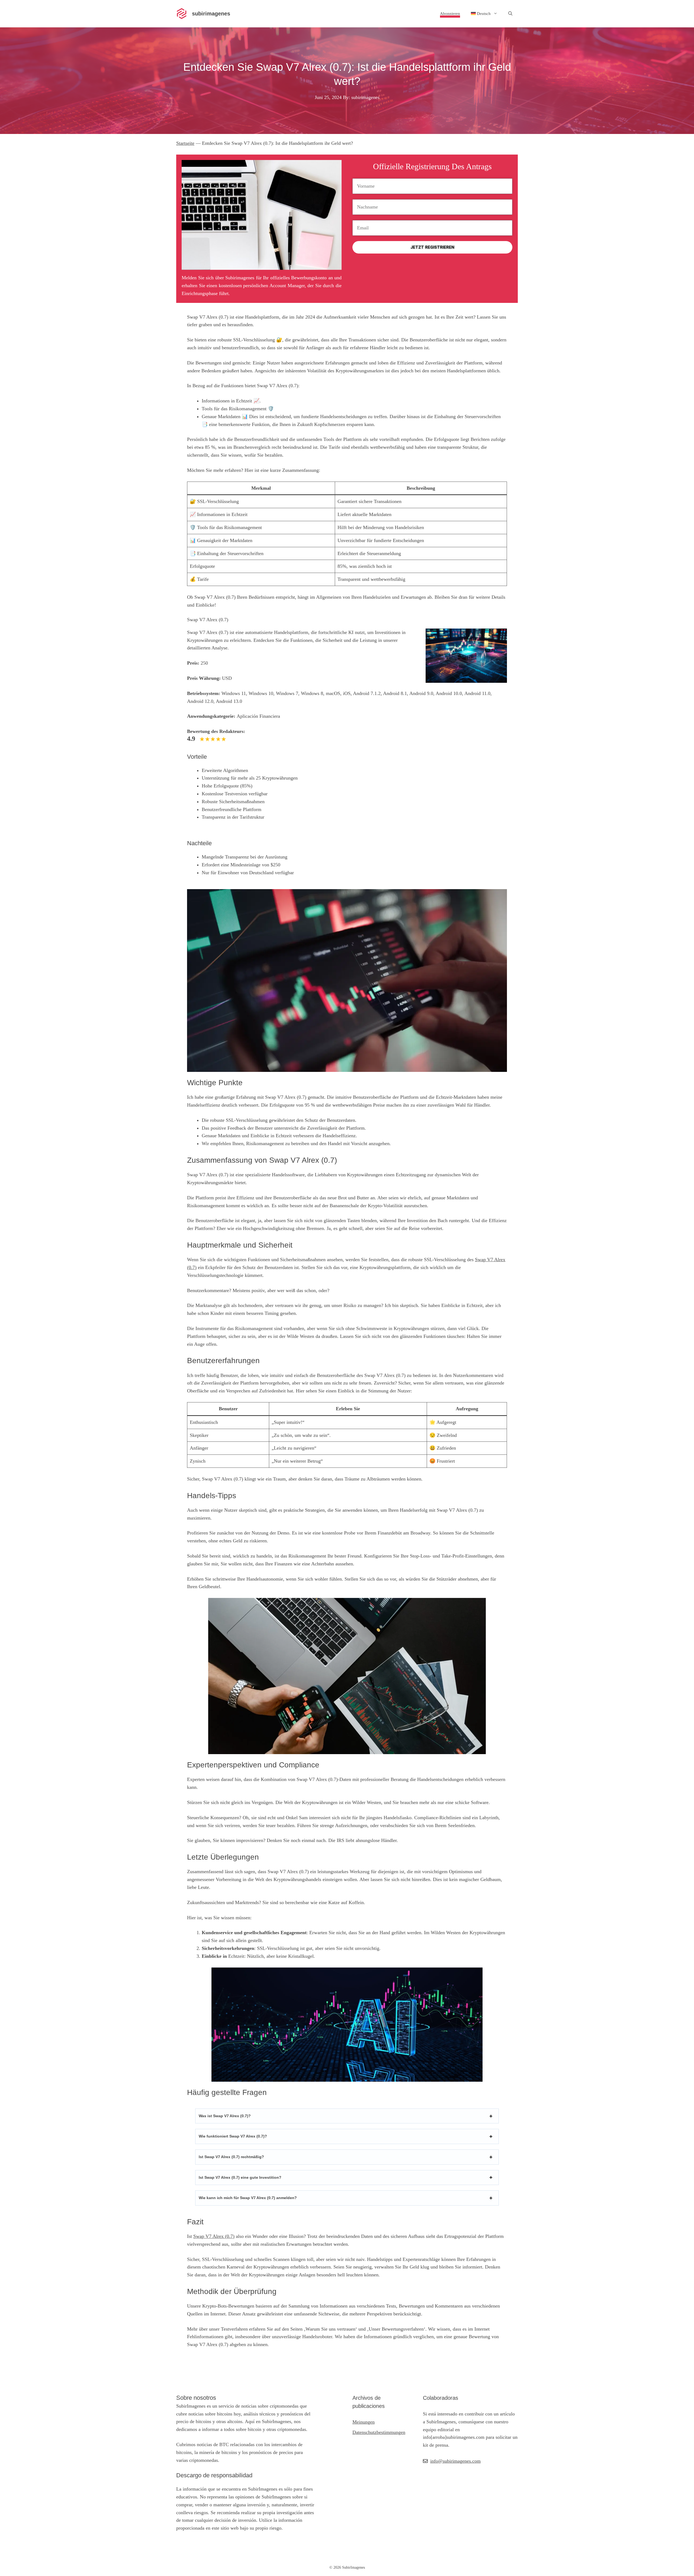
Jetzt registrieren (432, 247)
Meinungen (364, 2422)
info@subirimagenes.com (455, 2461)
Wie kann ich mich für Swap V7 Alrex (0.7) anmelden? (248, 2198)
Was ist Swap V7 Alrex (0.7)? (225, 2116)
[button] (510, 14)
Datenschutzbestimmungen (379, 2432)
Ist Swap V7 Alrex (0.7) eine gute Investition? (240, 2177)
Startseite (185, 143)
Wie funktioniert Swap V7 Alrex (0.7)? (233, 2136)
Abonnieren (450, 14)
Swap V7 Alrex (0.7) (214, 2236)
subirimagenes (211, 14)
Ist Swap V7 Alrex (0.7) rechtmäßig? (231, 2157)
